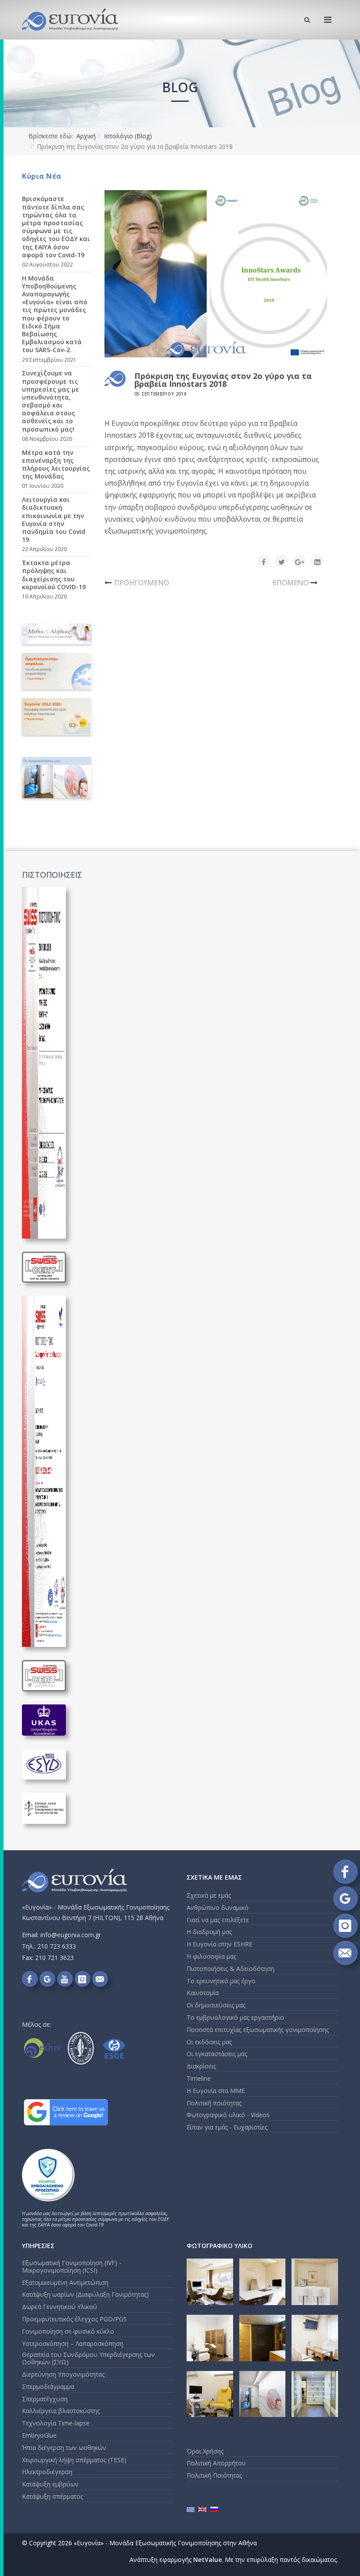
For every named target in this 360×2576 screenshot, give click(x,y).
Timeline (199, 2078)
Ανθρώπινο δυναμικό (218, 1908)
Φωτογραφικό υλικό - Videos (228, 2115)
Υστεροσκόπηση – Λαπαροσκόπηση (73, 2344)
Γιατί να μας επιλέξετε (218, 1920)
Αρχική (86, 136)
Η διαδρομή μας (209, 1932)
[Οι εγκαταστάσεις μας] (57, 778)
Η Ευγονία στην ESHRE (220, 1944)
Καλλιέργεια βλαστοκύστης (61, 2411)
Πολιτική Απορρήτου (216, 2463)
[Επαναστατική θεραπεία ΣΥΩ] (57, 671)
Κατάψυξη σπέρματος (52, 2496)
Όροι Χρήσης (205, 2451)
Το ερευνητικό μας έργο (221, 1981)
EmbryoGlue (39, 2435)
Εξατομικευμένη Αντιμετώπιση (65, 2282)
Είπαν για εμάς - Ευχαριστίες (227, 2127)
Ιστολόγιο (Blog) (128, 136)
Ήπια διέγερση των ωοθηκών (64, 2448)
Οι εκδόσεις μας (209, 2042)
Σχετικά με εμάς (209, 1895)
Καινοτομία (203, 1993)
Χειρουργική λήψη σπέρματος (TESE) (74, 2460)
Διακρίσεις (201, 2066)
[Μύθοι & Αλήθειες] (57, 634)
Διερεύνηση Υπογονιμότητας (63, 2374)
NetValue (207, 2560)
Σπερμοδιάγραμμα (48, 2387)
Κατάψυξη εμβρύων (50, 2484)
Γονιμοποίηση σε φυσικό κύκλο (68, 2331)
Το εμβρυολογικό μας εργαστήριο (235, 2017)
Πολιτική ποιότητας (214, 2103)
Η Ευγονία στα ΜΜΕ (216, 2091)
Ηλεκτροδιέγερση (47, 2472)
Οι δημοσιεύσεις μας (216, 2005)
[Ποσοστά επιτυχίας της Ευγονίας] (57, 716)
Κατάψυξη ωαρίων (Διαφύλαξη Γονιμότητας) (85, 2294)
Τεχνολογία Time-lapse (56, 2423)
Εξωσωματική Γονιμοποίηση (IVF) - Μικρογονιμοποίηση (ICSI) (72, 2266)
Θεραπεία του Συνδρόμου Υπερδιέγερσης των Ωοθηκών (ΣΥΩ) (88, 2358)
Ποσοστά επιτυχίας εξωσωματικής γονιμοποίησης (258, 2030)
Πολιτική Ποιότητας (214, 2475)
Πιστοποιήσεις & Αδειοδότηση (230, 1969)
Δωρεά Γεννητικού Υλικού (59, 2307)
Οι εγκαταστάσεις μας (217, 2054)
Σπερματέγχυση (45, 2399)
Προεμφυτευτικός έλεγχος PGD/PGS (74, 2319)
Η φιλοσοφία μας (211, 1956)
